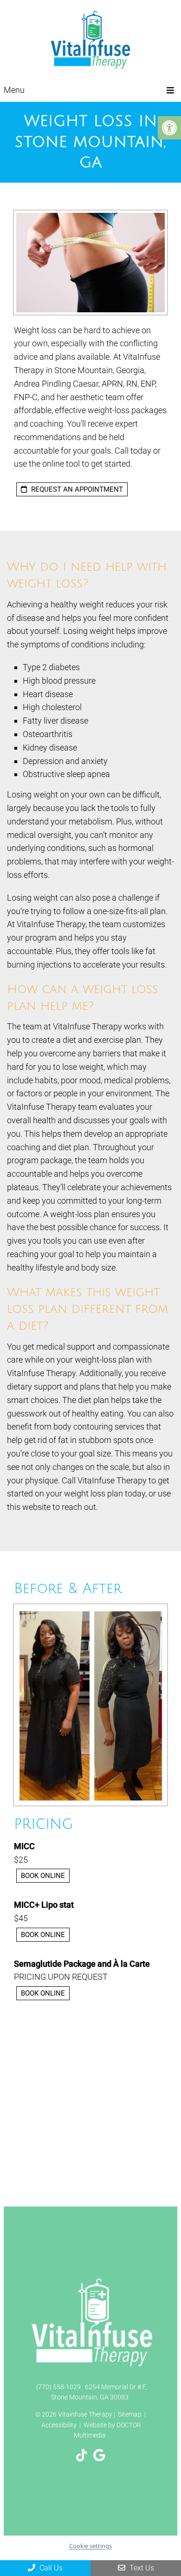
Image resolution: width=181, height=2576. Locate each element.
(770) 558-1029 (58, 2387)
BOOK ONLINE (43, 1876)
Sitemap (130, 2414)
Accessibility (59, 2425)
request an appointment (76, 489)
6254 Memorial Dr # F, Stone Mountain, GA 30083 (99, 2392)
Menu (14, 90)
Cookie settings (90, 2546)
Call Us (50, 2568)
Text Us (141, 2568)
